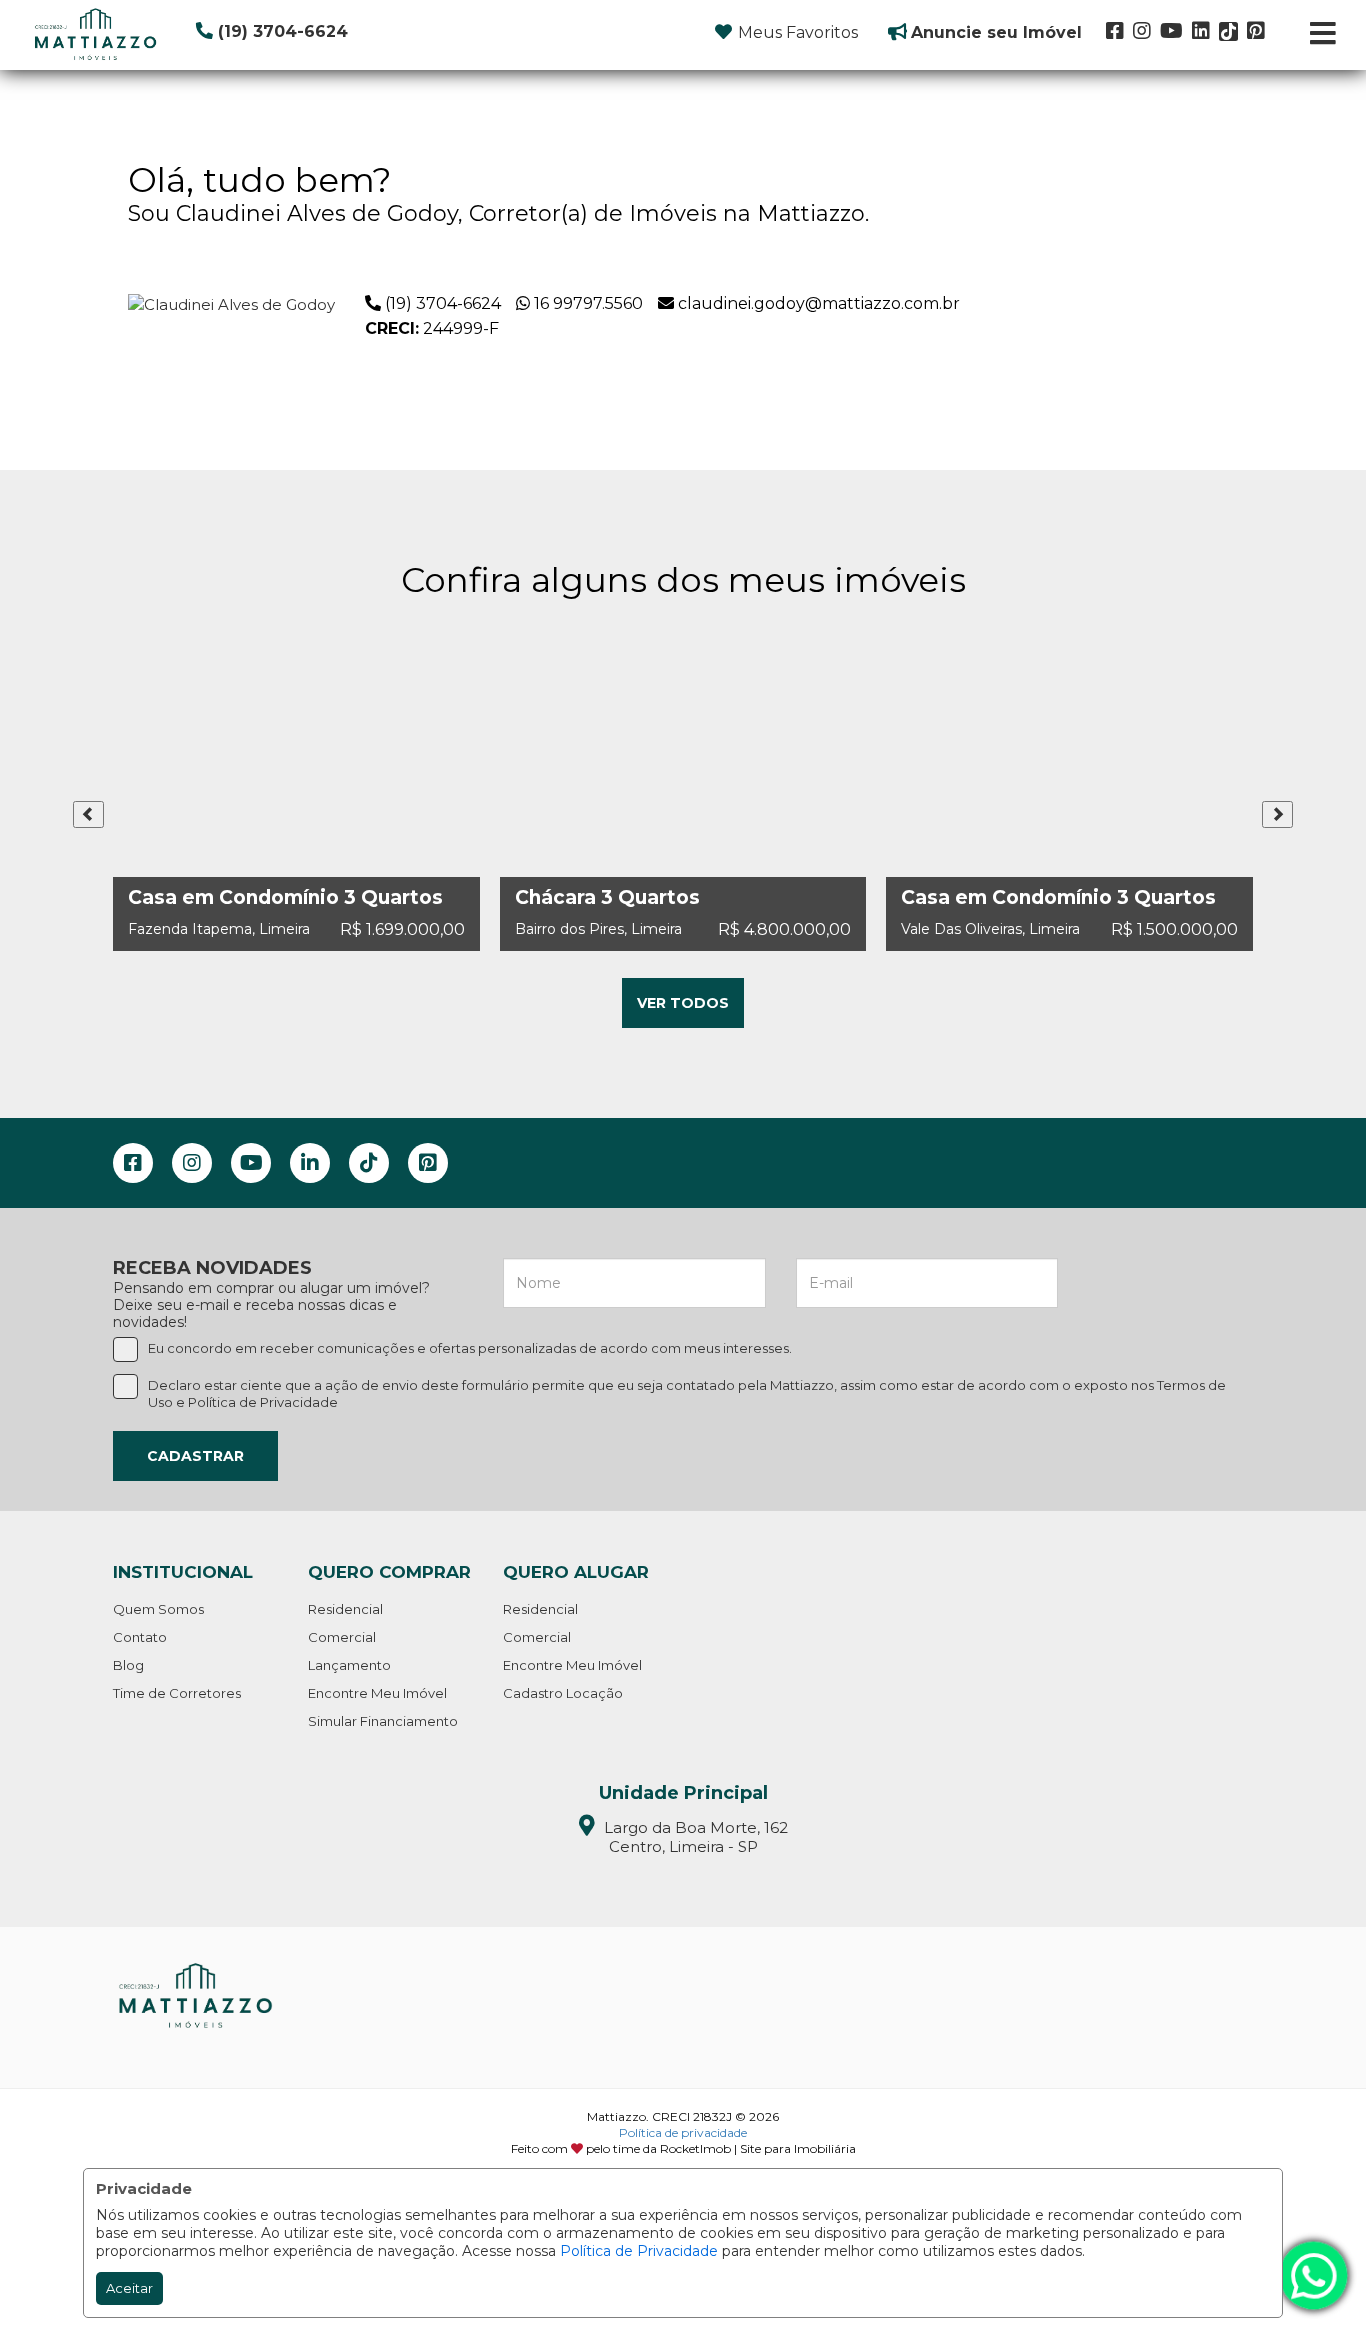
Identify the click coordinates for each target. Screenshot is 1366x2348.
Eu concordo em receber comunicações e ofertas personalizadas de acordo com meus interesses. (470, 1348)
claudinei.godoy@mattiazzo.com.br (819, 303)
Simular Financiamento (383, 1721)
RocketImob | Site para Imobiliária (758, 2148)
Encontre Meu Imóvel (377, 1693)
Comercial (342, 1637)
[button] (318, 31)
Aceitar (129, 2288)
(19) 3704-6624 (443, 303)
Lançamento (349, 1665)
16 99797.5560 (588, 303)
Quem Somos (158, 1609)
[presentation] (88, 814)
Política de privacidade (683, 2132)
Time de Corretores (177, 1693)
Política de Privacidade (639, 2251)
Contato (140, 1637)
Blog (128, 1665)
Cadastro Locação (563, 1693)
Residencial (345, 1609)
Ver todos (683, 1003)
